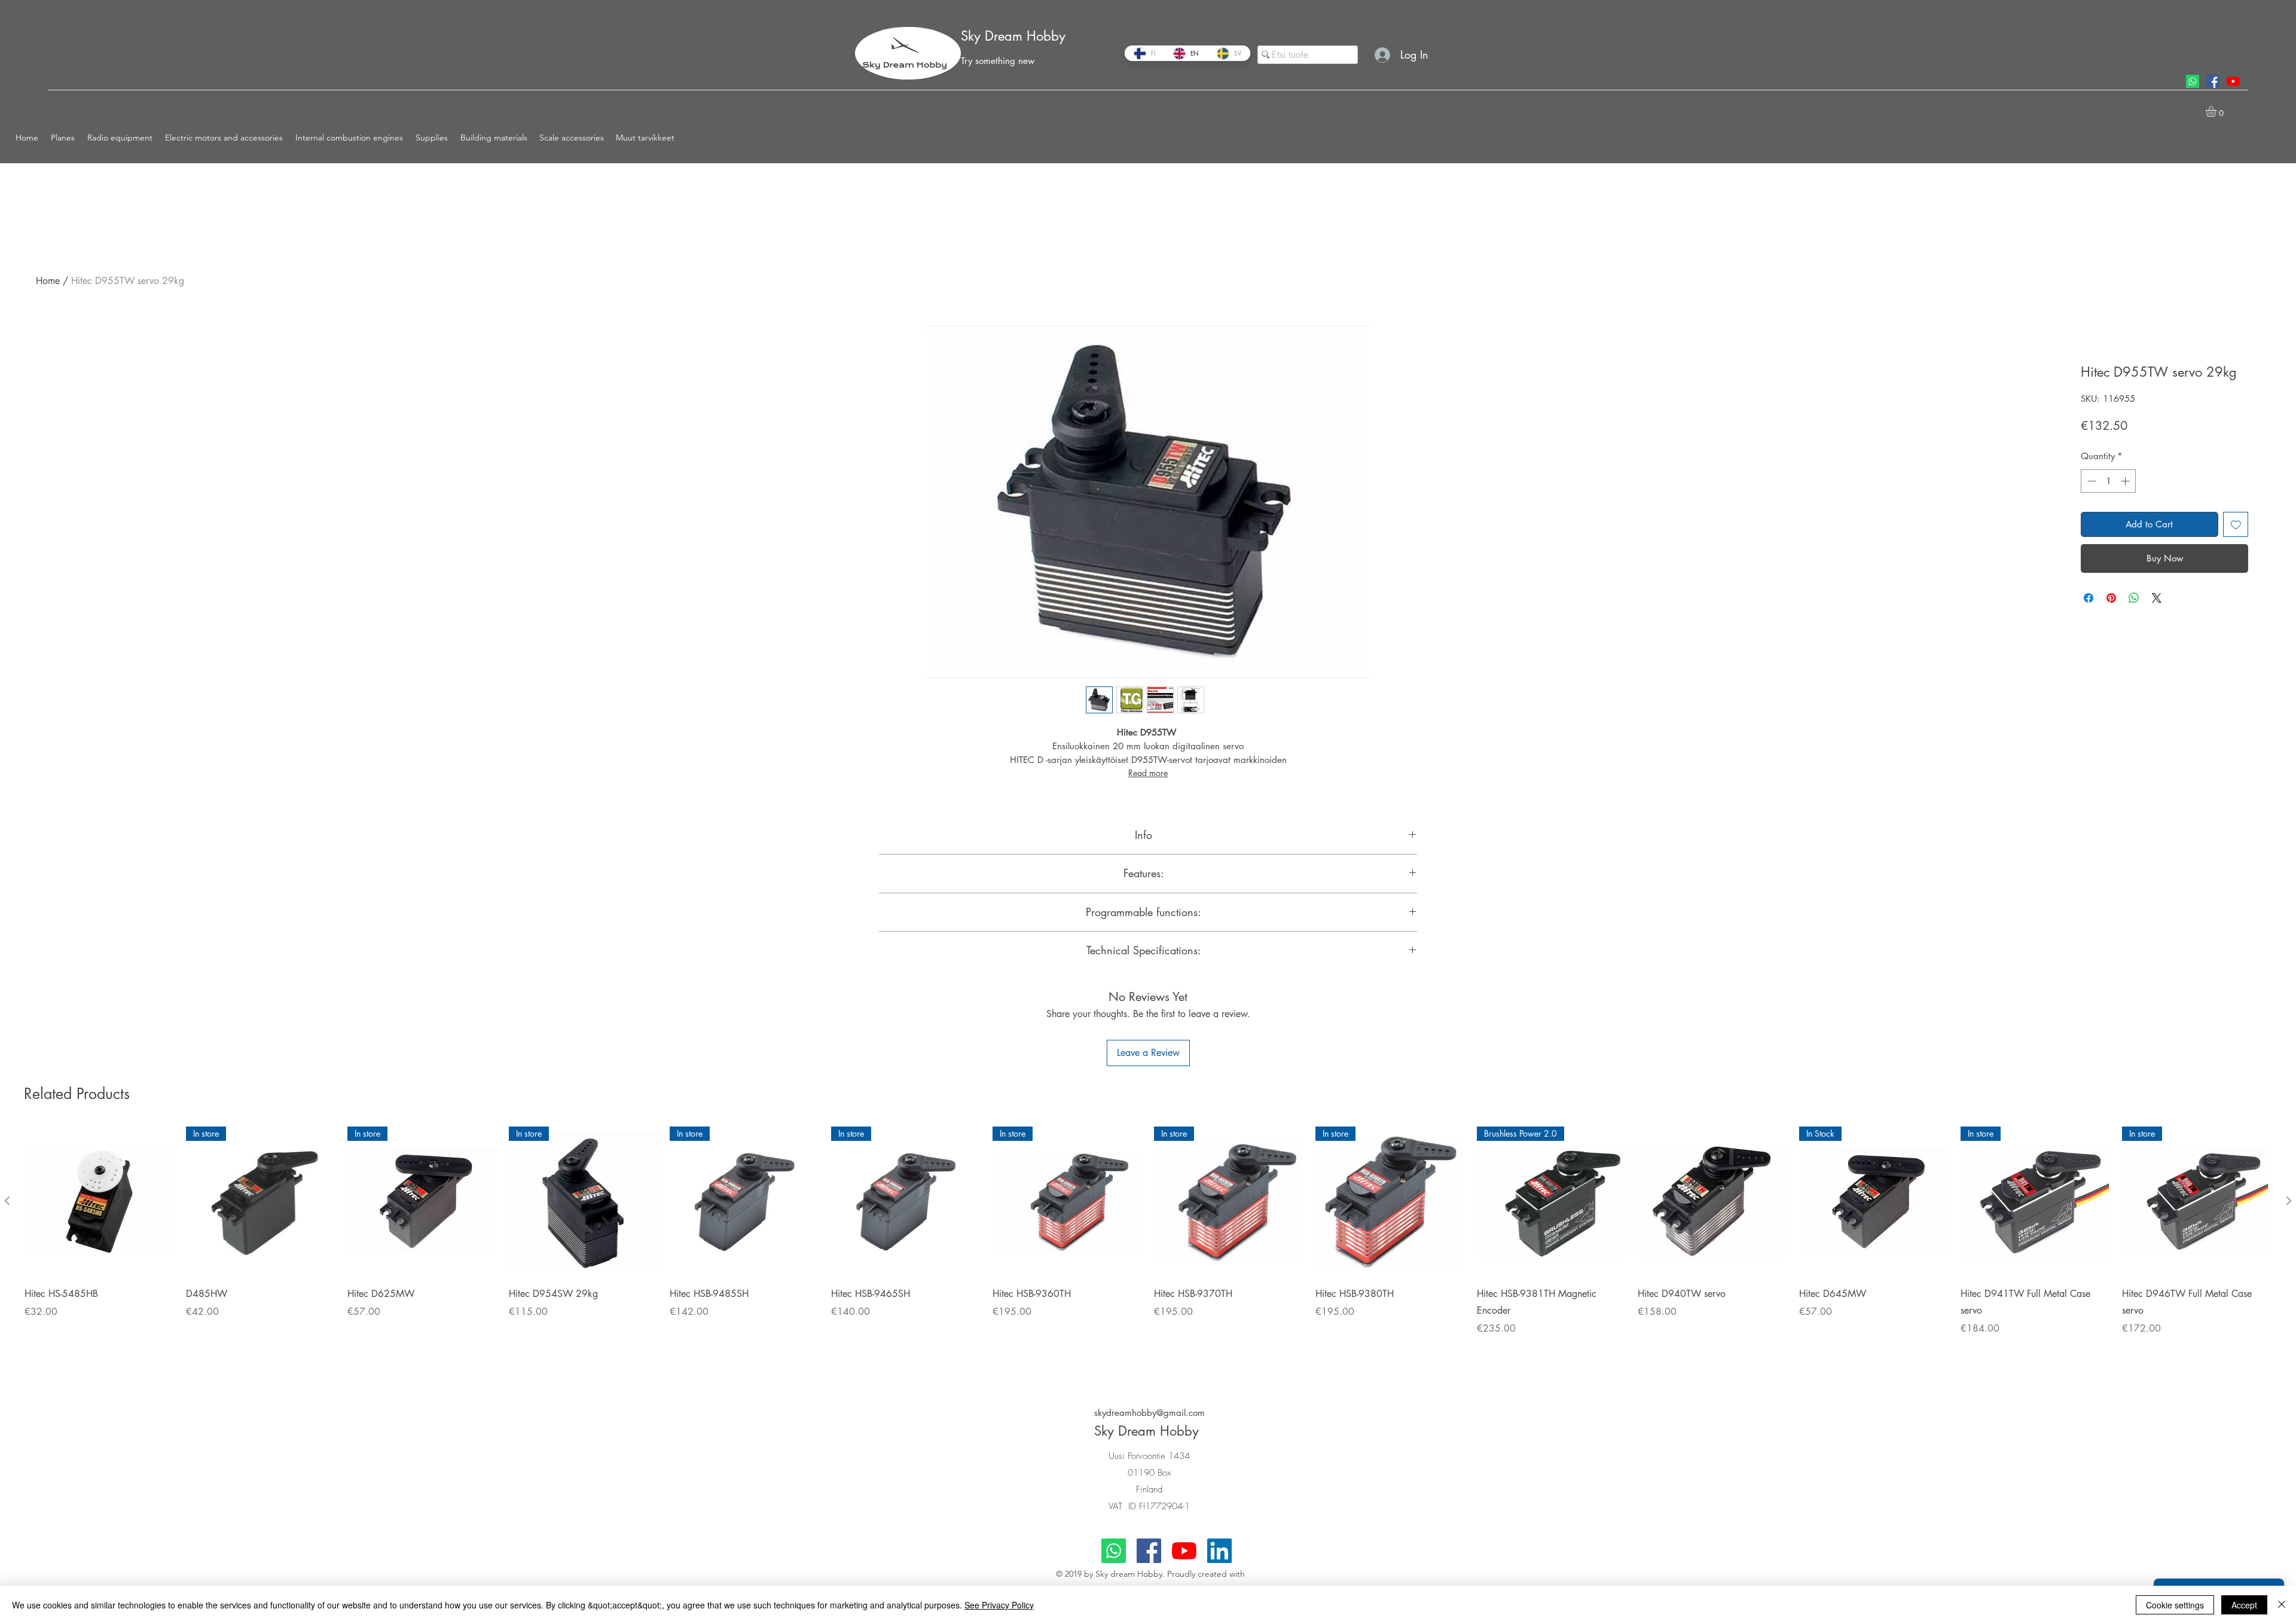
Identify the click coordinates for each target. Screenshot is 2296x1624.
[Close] (2282, 1605)
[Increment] (2126, 481)
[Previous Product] (7, 1201)
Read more (1148, 773)
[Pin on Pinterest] (2111, 627)
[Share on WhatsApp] (2134, 627)
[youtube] (2233, 81)
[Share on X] (2157, 627)
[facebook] (2213, 81)
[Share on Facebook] (2089, 627)
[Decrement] (2091, 481)
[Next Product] (2289, 1201)
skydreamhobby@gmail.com (1149, 1413)
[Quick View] (99, 1201)
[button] (63, 138)
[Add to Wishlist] (2236, 525)
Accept (2244, 1605)
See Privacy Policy (999, 1605)
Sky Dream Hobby (1013, 36)
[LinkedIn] (1219, 1551)
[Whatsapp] (2193, 81)
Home (48, 281)
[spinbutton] (2109, 481)
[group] (1148, 1247)
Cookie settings (2175, 1605)
